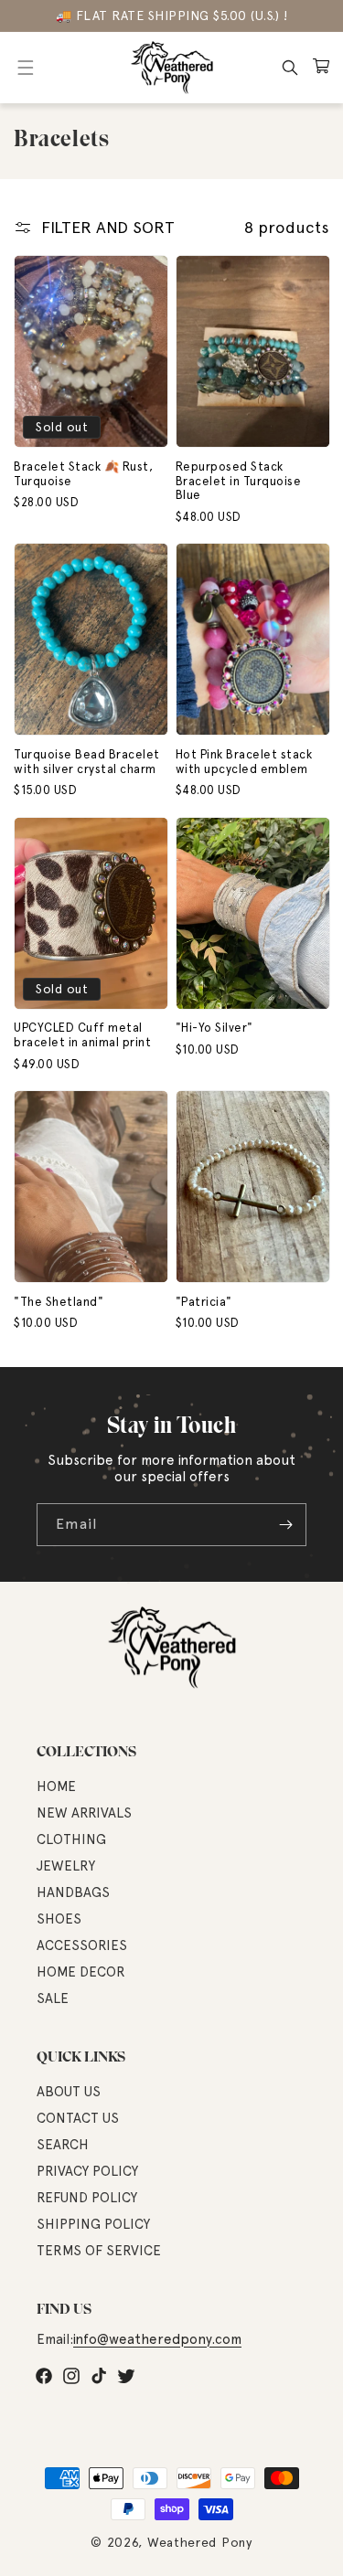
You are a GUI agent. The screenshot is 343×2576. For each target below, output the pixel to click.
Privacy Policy (87, 2171)
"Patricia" (204, 1302)
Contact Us (78, 2118)
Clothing (71, 1839)
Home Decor (81, 1972)
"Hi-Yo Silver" (214, 1028)
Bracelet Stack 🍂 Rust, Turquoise (83, 474)
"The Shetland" (59, 1302)
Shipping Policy (93, 2224)
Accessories (82, 1945)
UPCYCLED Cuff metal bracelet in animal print (82, 1035)
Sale (53, 1998)
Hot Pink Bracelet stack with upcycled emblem (244, 762)
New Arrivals (84, 1813)
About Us (69, 2092)
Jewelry (66, 1866)
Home (56, 1786)
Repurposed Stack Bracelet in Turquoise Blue (239, 481)
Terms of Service (99, 2251)
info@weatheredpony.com (157, 2339)
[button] (25, 68)
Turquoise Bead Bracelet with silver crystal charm (87, 762)
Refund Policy (87, 2198)
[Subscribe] (285, 1525)
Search (63, 2145)
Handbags (73, 1892)
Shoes (59, 1919)
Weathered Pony (200, 2542)
